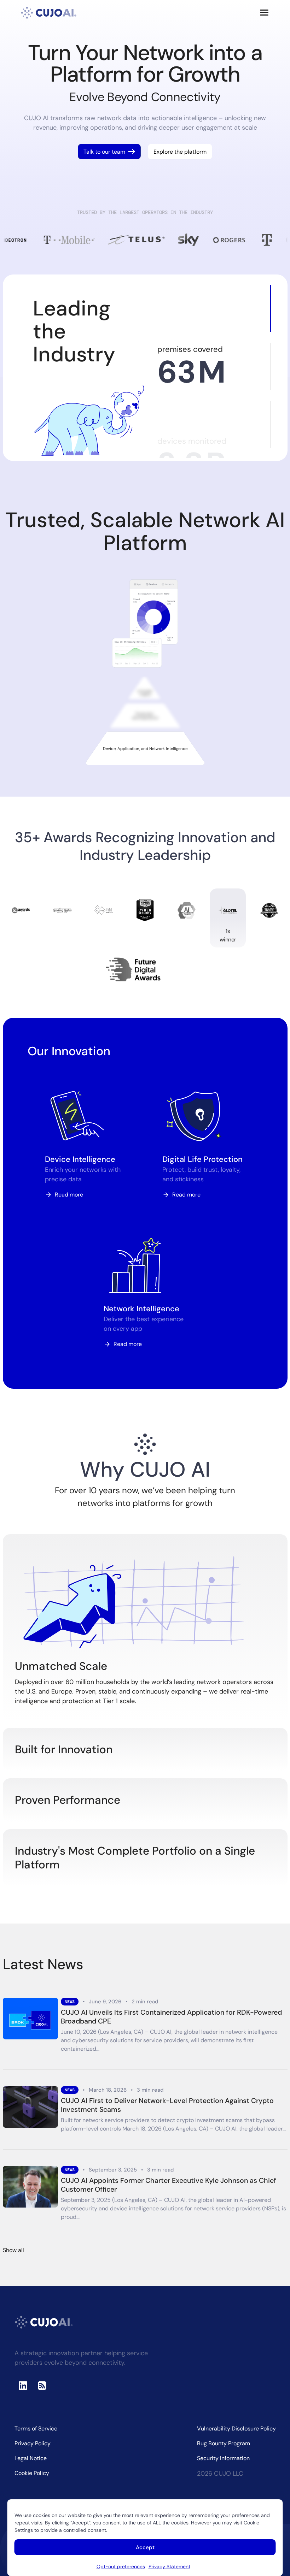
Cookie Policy (32, 2473)
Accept (145, 2547)
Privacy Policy (33, 2443)
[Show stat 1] (270, 309)
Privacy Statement (169, 2566)
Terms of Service (36, 2429)
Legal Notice (31, 2458)
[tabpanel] (145, 624)
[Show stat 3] (270, 424)
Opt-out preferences (121, 2566)
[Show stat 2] (270, 367)
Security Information (223, 2458)
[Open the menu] (264, 13)
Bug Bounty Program (224, 2443)
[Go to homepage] (49, 13)
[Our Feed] (42, 2386)
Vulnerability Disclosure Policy (236, 2429)
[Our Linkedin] (23, 2386)
